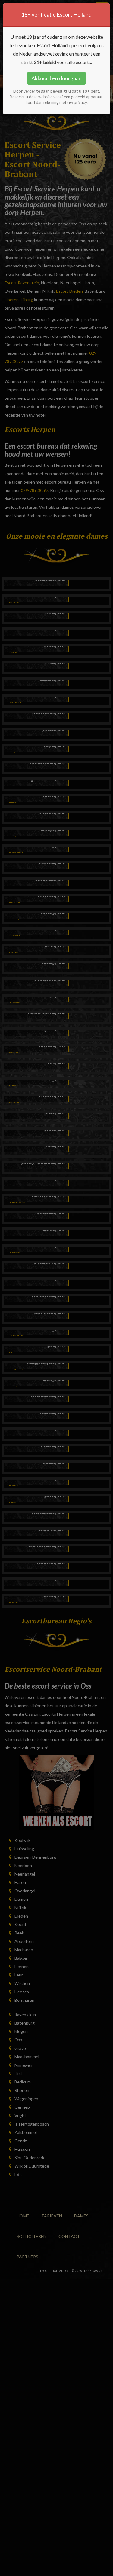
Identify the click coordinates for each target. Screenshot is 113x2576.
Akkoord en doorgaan (56, 78)
